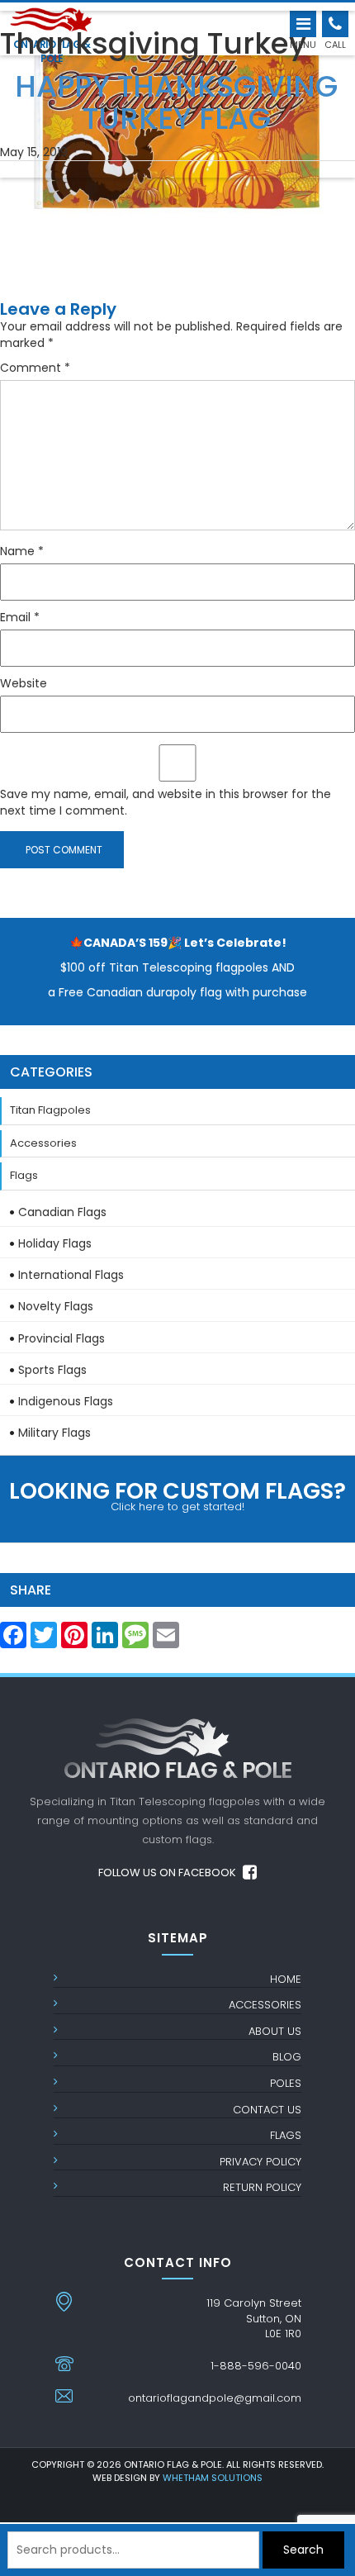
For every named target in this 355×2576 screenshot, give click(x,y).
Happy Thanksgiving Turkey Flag (176, 98)
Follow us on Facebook (168, 1873)
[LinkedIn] (105, 1640)
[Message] (135, 1640)
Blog (287, 2057)
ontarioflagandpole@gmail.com (215, 2398)
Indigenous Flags (66, 1401)
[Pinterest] (74, 1640)
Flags (24, 1175)
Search (303, 2550)
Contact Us (267, 2110)
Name (22, 551)
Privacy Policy (260, 2162)
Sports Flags (52, 1370)
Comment (35, 368)
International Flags (71, 1275)
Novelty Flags (56, 1306)
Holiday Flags (55, 1243)
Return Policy (262, 2187)
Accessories (43, 1143)
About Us (275, 2031)
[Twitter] (44, 1640)
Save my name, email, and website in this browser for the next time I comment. (166, 802)
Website (24, 683)
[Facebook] (13, 1640)
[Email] (166, 1640)
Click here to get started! (177, 1495)
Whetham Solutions (213, 2478)
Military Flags (54, 1433)
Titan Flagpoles (50, 1110)
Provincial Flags (62, 1338)
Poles (286, 2083)
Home (286, 1979)
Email (20, 617)
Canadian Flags (62, 1212)
